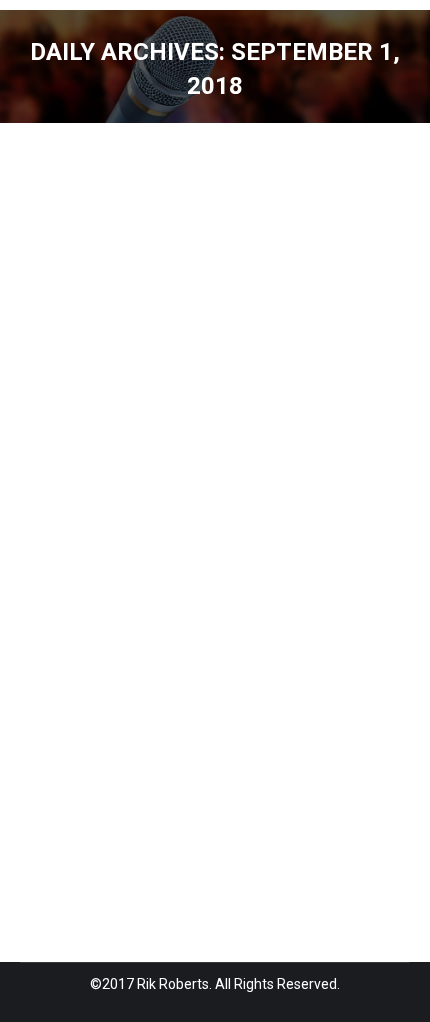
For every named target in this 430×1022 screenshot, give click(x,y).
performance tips (302, 582)
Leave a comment (291, 628)
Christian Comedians (147, 559)
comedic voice (113, 582)
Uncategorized (222, 605)
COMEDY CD (202, 582)
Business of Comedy (229, 536)
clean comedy (262, 559)
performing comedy (107, 605)
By (64, 628)
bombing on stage (102, 536)
